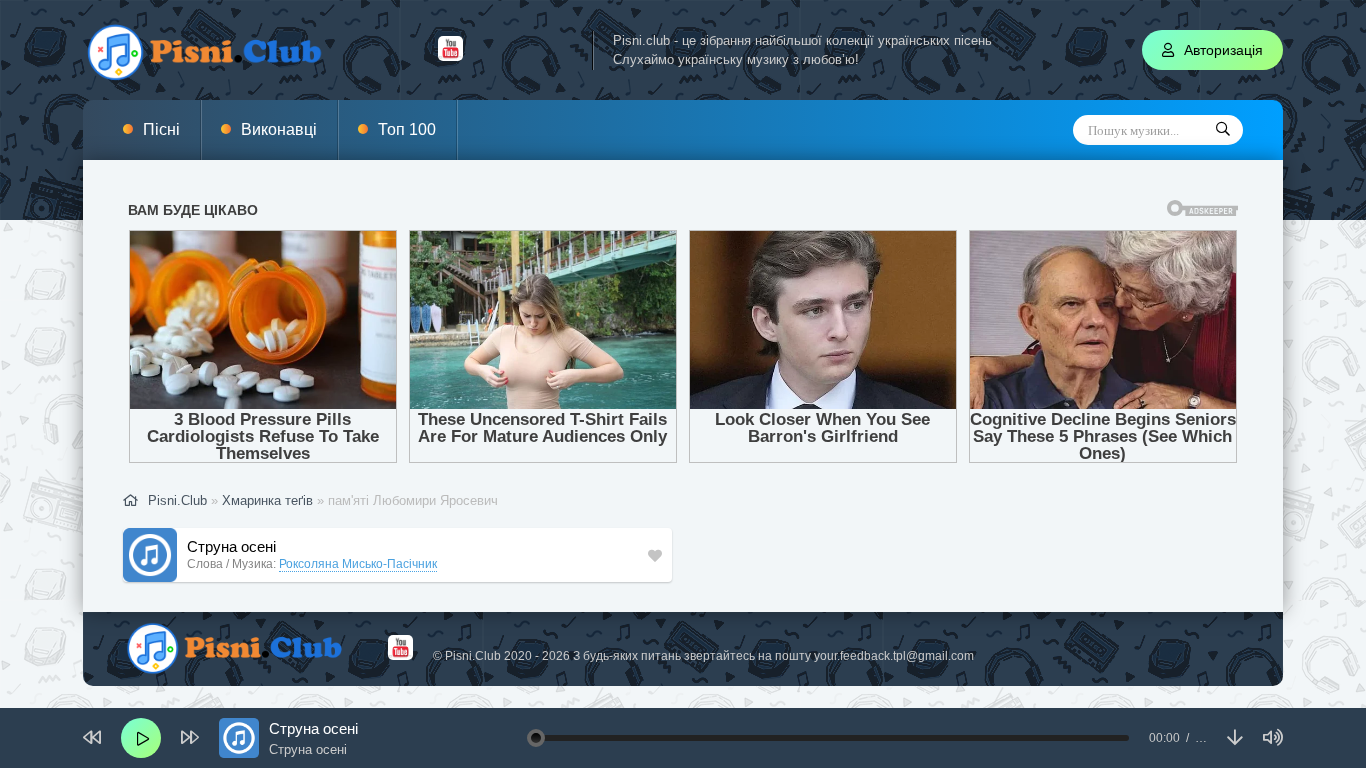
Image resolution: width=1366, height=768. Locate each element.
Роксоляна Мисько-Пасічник (358, 564)
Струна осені (231, 546)
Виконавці (279, 129)
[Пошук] (1223, 130)
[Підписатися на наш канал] (450, 56)
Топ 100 (407, 129)
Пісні (161, 129)
